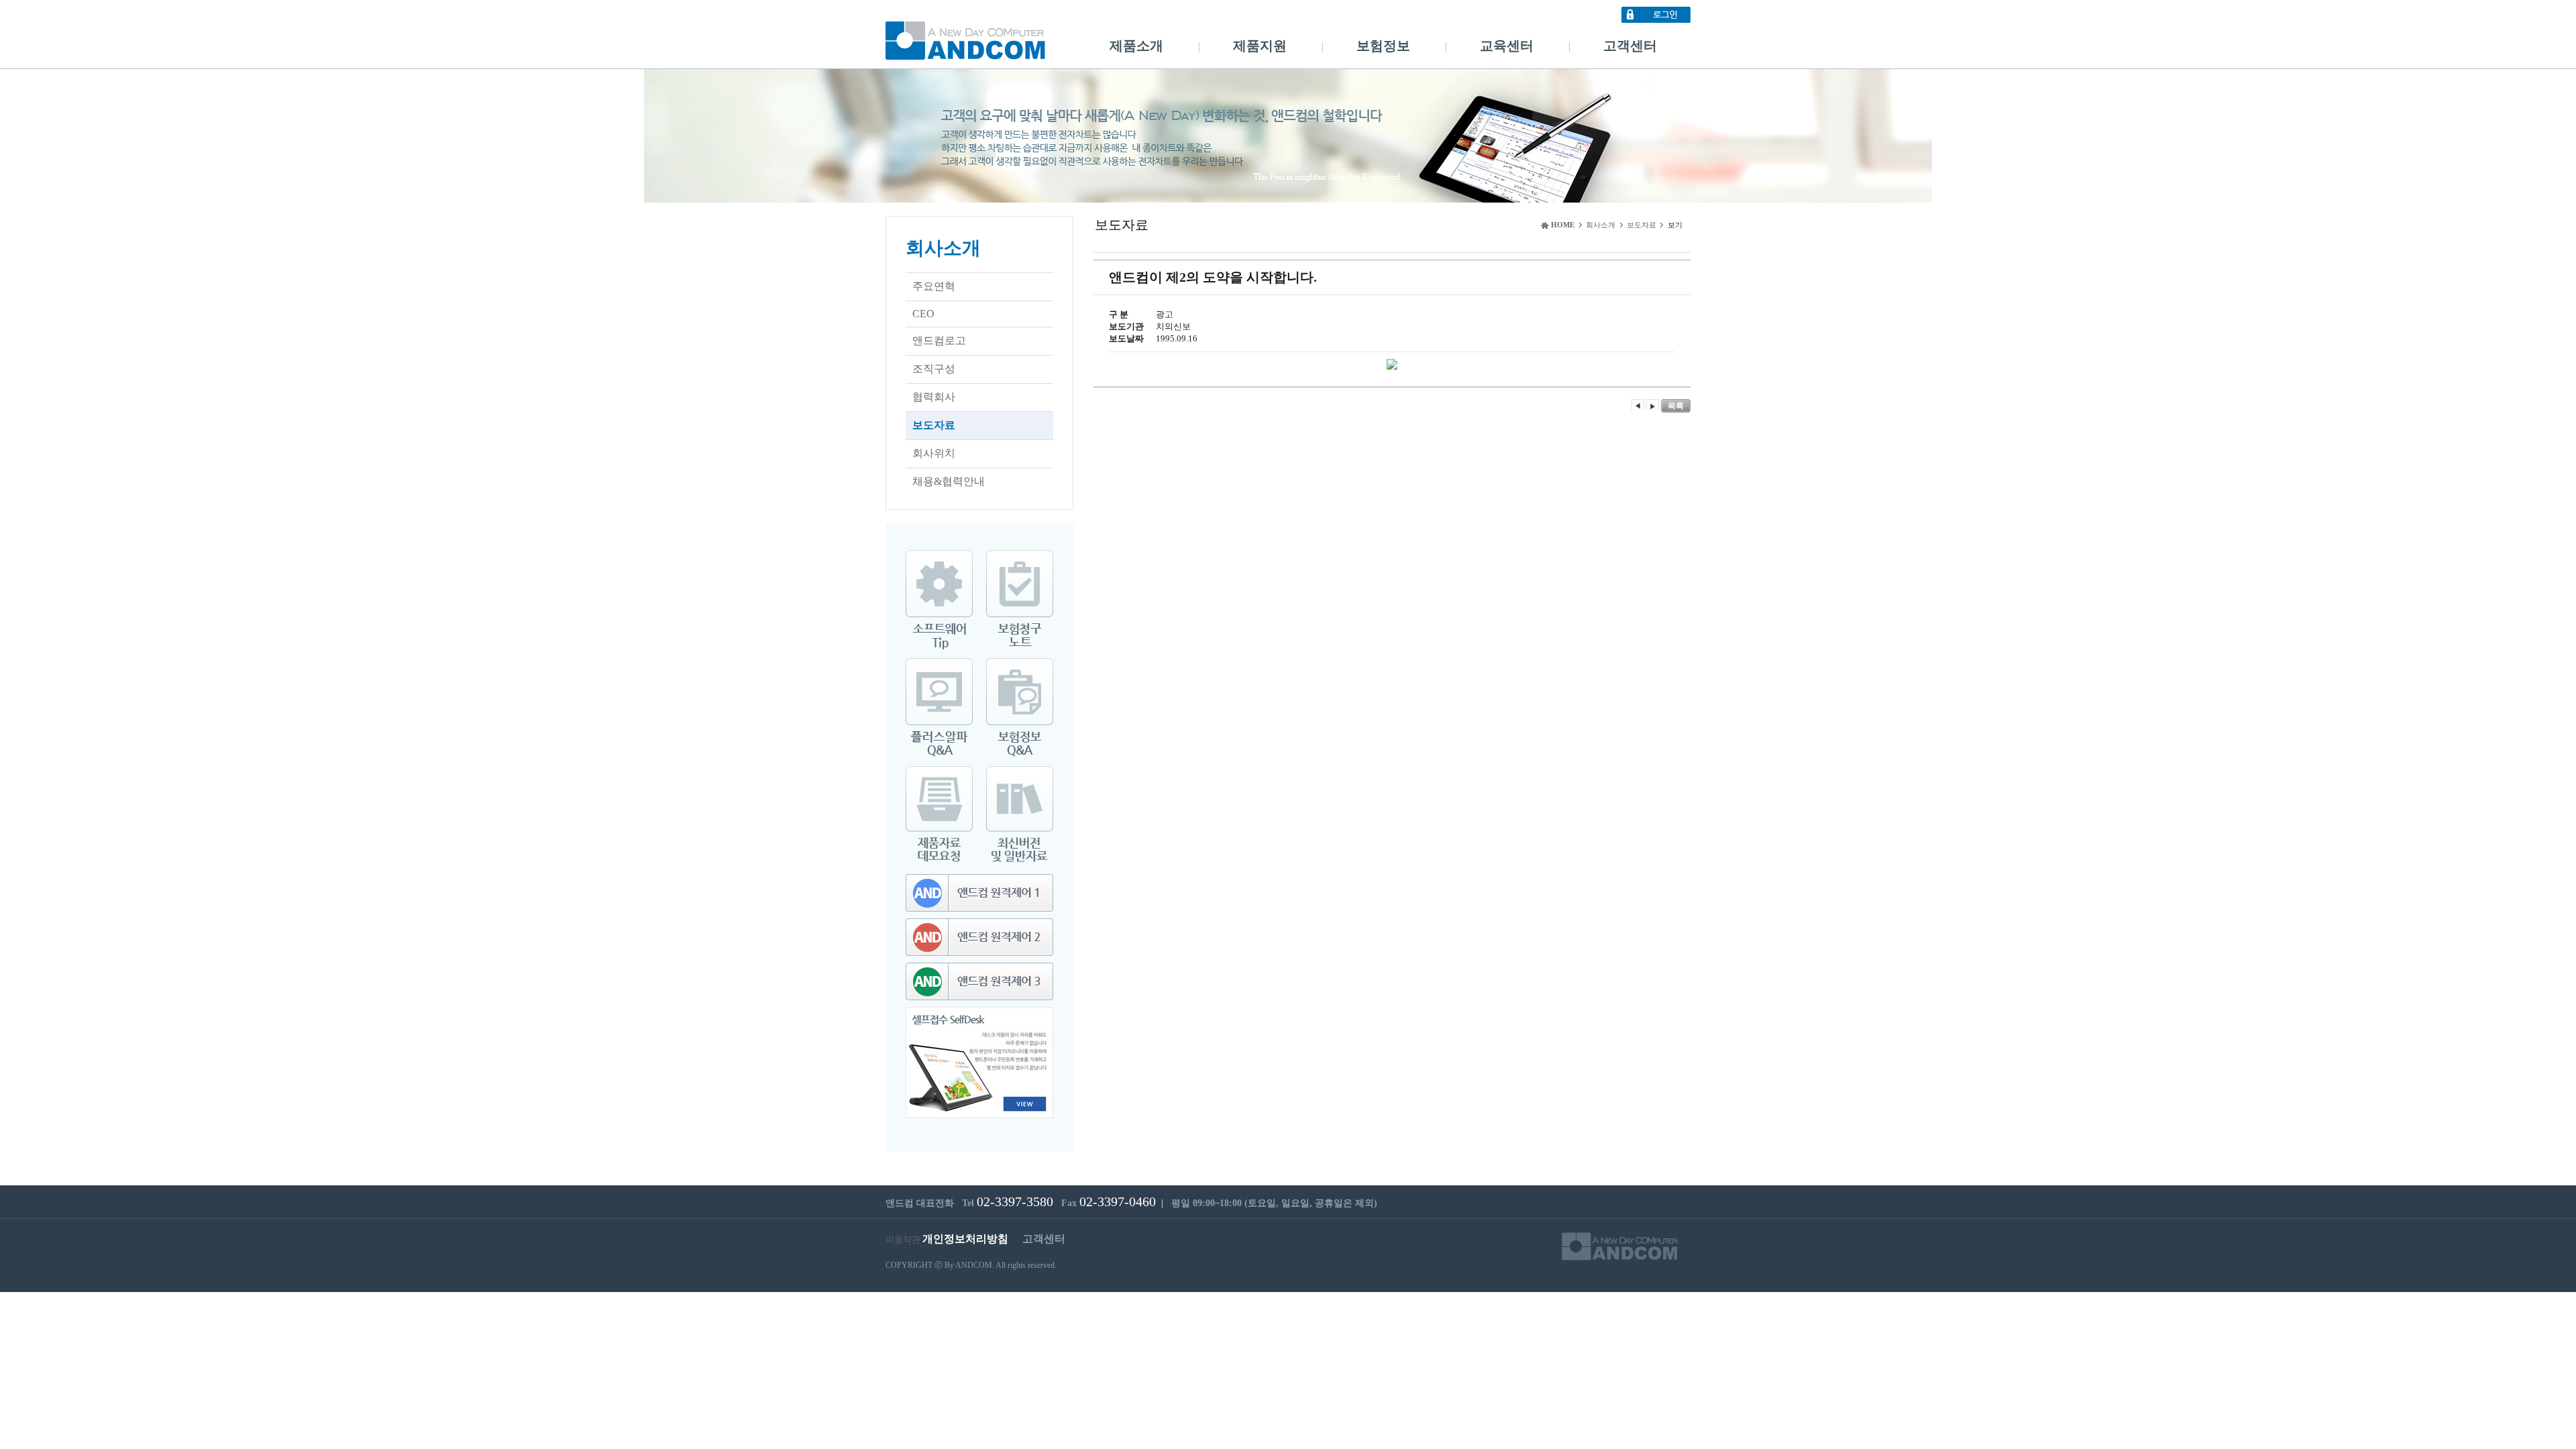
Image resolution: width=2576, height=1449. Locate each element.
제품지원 (1260, 46)
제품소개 (1136, 46)
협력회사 (934, 397)
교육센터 (1507, 46)
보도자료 (934, 425)
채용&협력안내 (949, 481)
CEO (923, 314)
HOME (1563, 225)
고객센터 (1630, 46)
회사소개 (943, 248)
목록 (1676, 406)
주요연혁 (934, 286)
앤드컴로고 (939, 340)
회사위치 (934, 453)
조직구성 (934, 369)
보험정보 (1383, 46)
